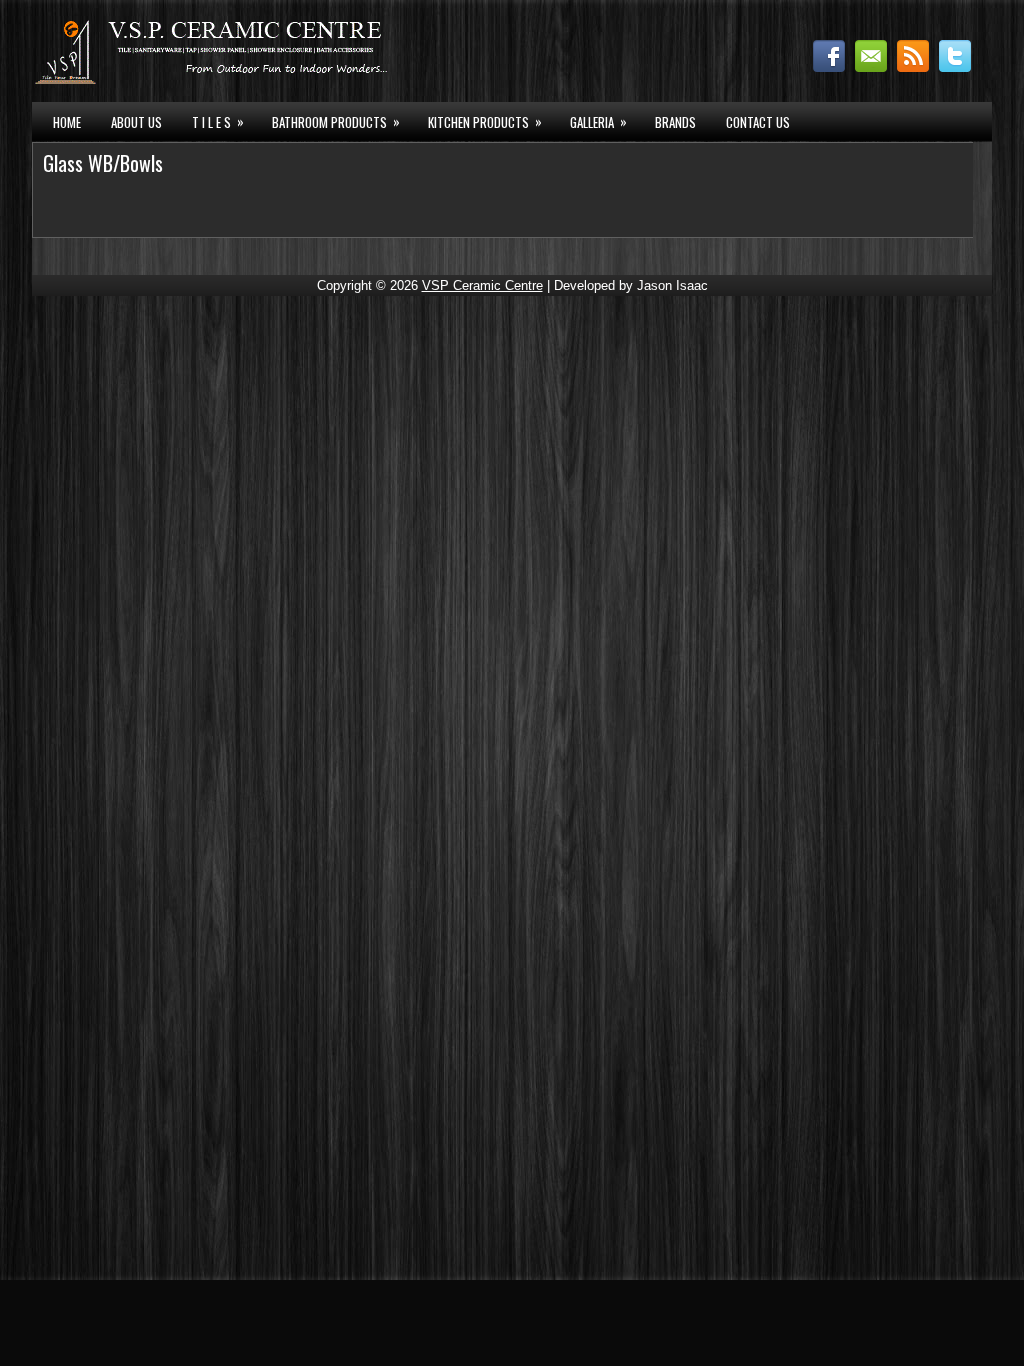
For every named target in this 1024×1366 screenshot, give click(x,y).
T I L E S (218, 121)
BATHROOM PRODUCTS (336, 121)
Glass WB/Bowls (103, 163)
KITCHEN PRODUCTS (485, 121)
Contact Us (758, 122)
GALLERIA (598, 121)
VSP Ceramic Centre (482, 285)
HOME (67, 122)
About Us (136, 122)
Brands (675, 122)
